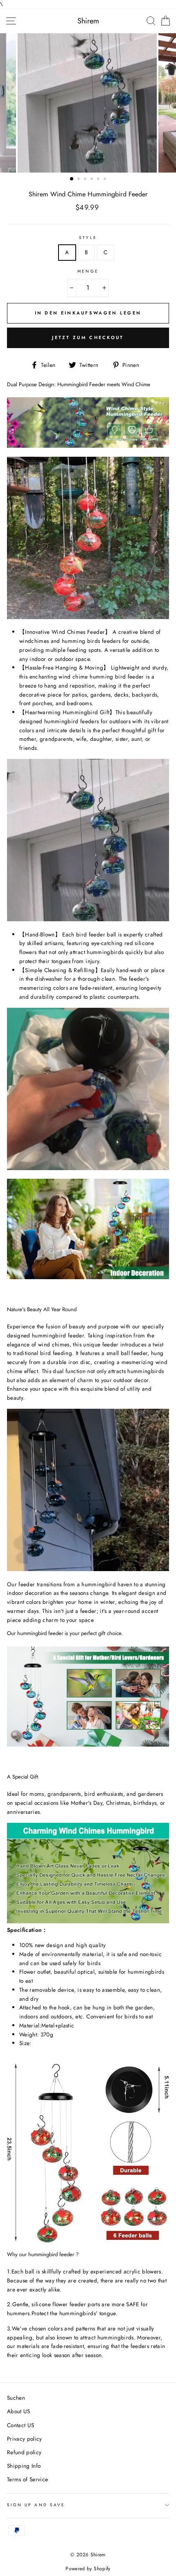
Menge (88, 271)
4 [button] (93, 180)
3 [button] (86, 180)
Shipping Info (24, 2466)
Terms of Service (27, 2479)
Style (88, 238)
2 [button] (79, 180)
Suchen (16, 2398)
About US (19, 2411)
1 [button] (72, 179)
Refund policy (24, 2452)
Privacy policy (25, 2439)
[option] (88, 103)
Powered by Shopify (88, 2569)
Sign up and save (36, 2505)
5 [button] (99, 180)
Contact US (20, 2425)
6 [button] (106, 180)
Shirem (88, 21)
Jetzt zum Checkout (88, 337)
